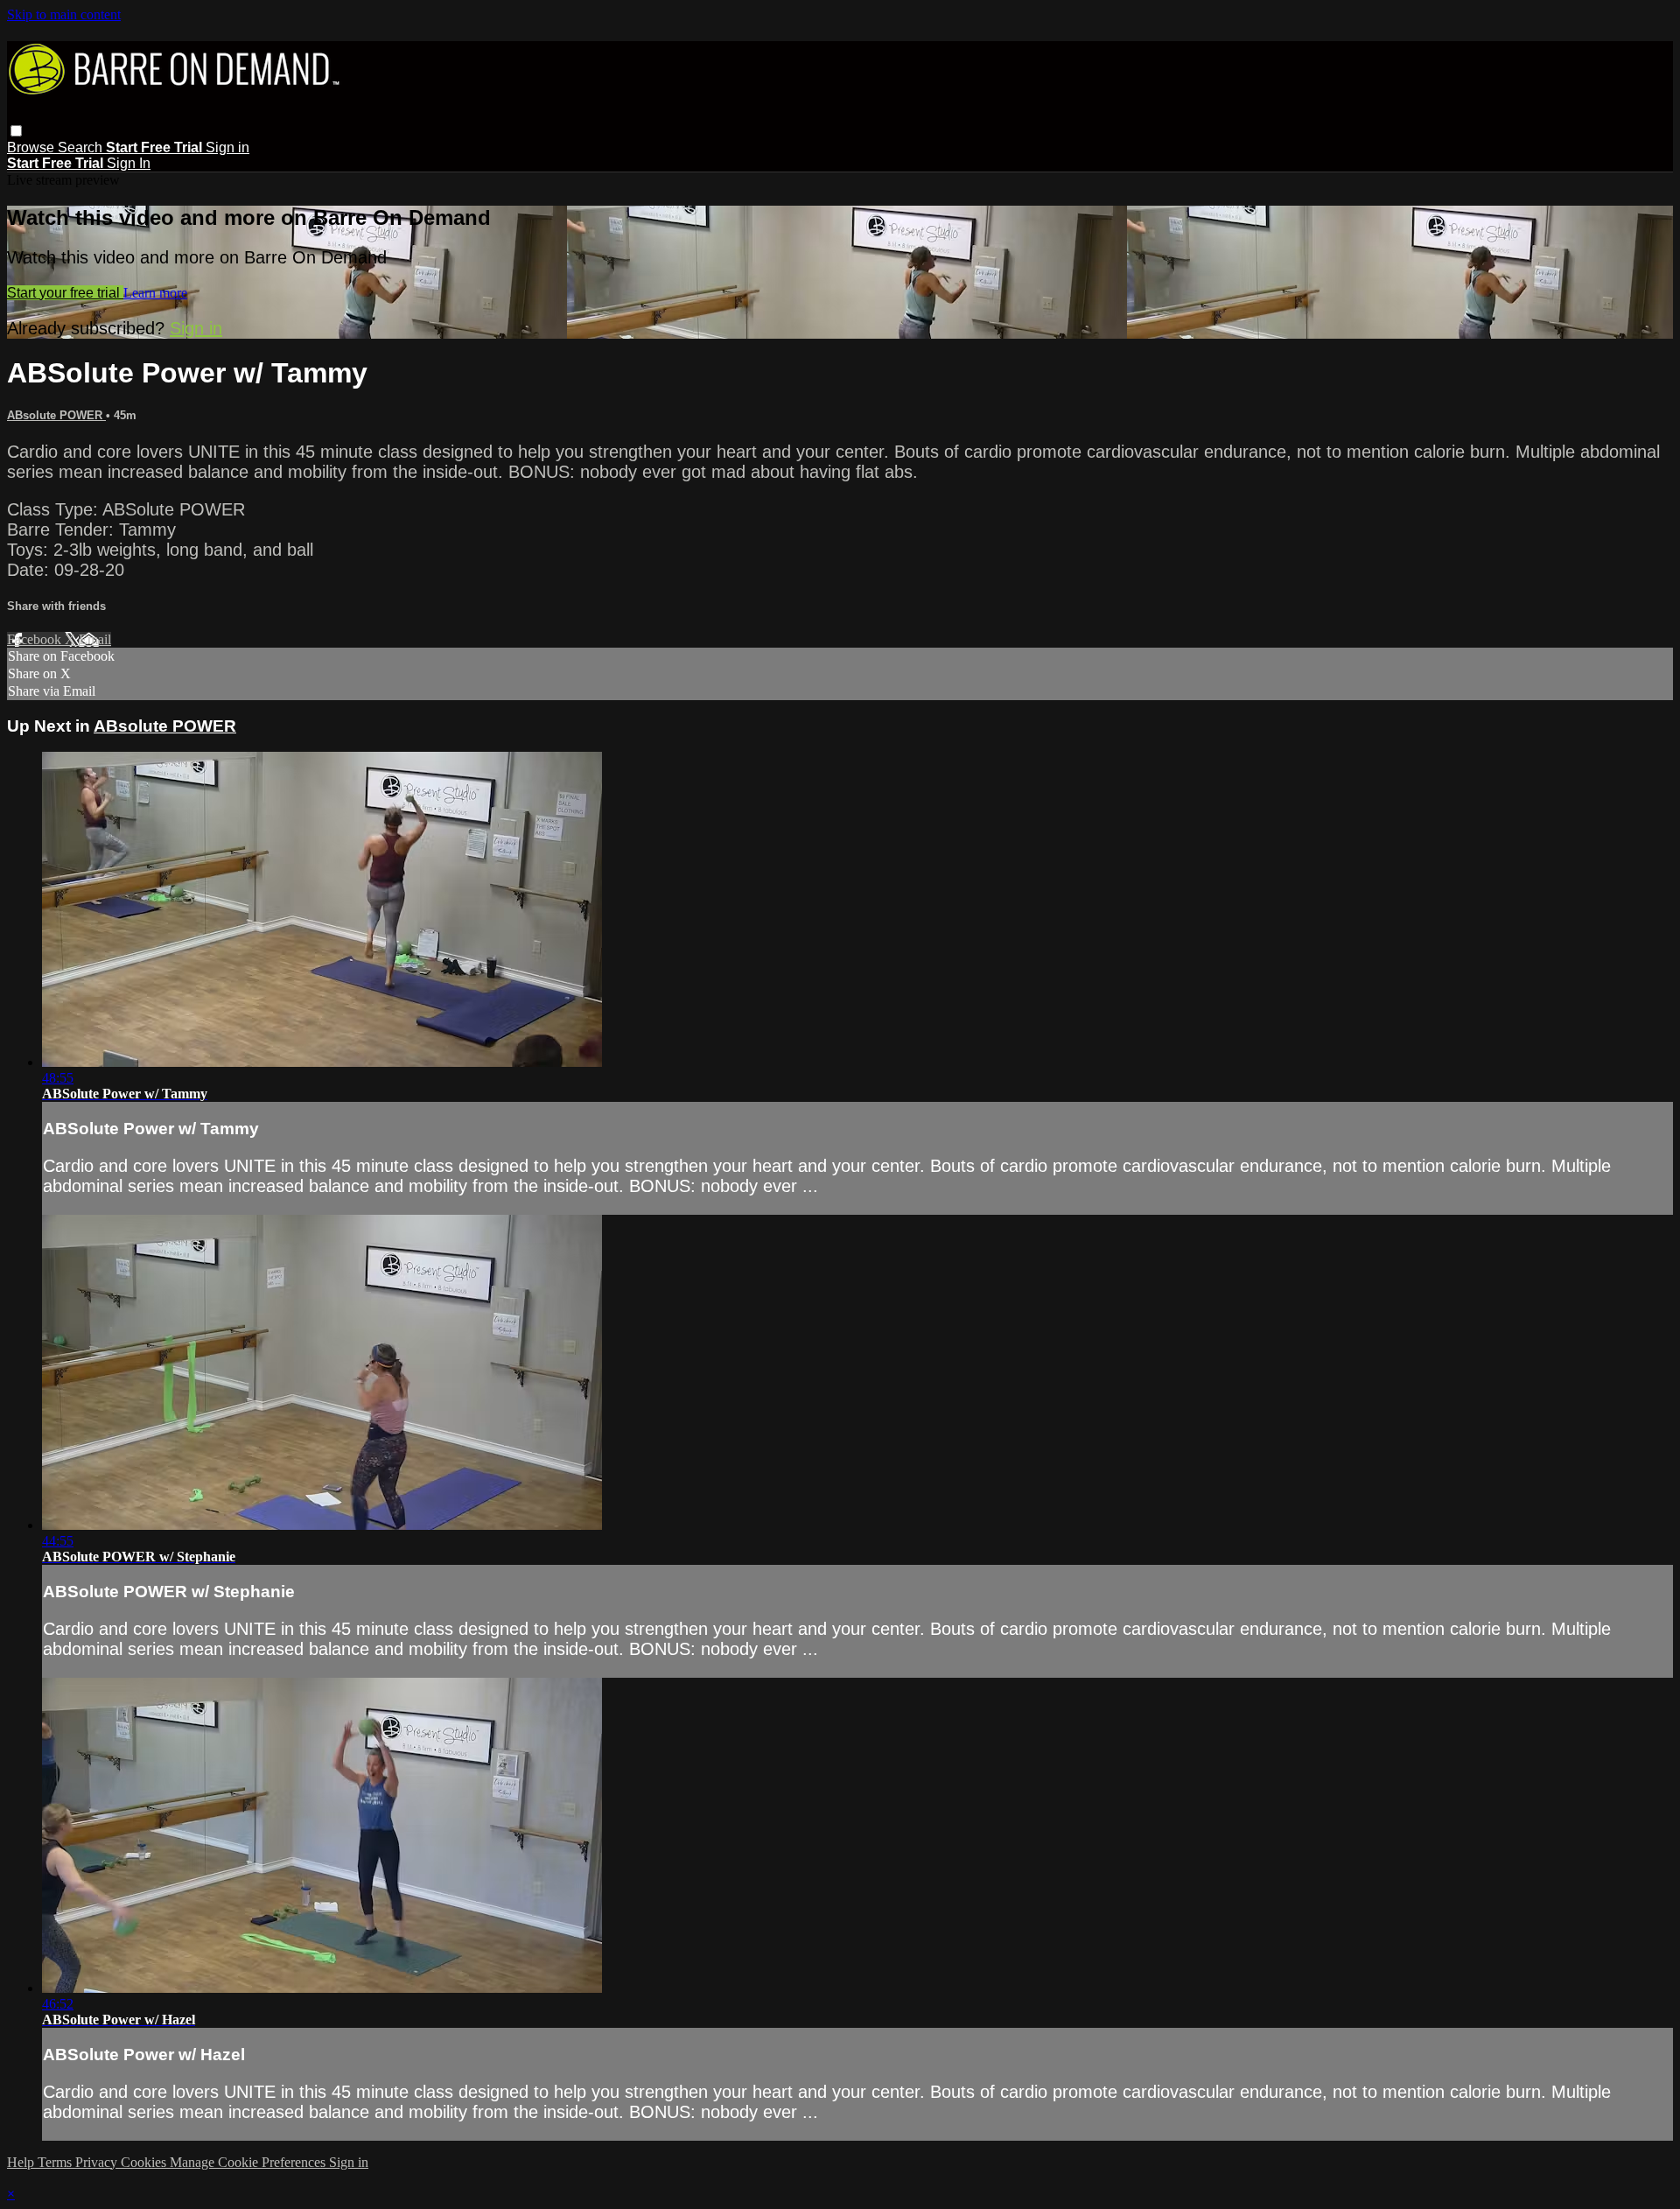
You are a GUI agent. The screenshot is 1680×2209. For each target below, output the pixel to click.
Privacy (98, 2162)
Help (22, 2162)
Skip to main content (64, 14)
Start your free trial (65, 293)
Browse (32, 147)
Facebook (36, 639)
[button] (16, 131)
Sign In (129, 163)
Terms (56, 2162)
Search (82, 147)
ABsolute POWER (56, 415)
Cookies (145, 2162)
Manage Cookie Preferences (249, 2162)
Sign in (227, 147)
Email (95, 639)
